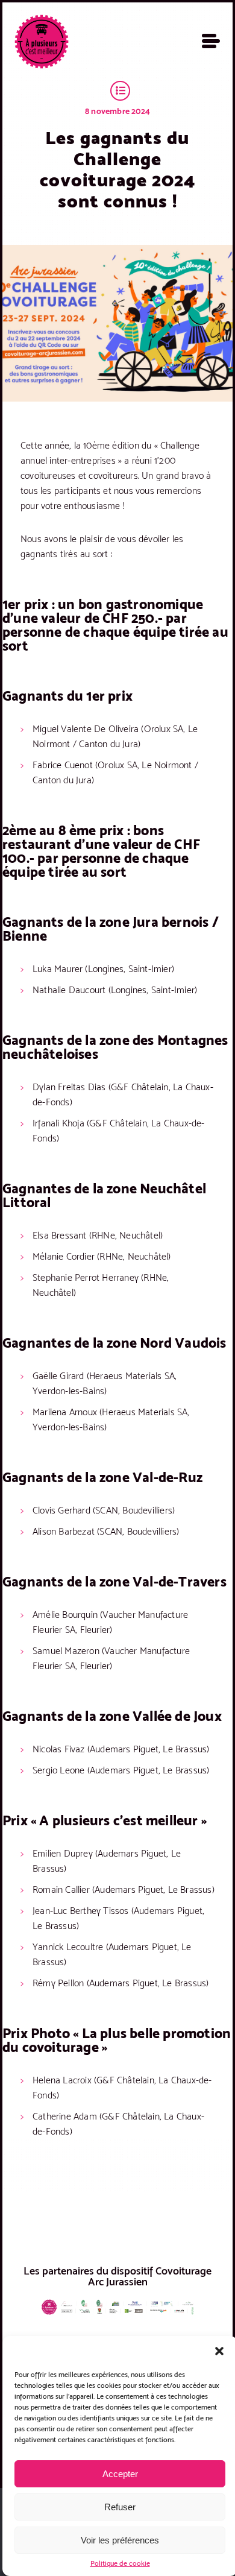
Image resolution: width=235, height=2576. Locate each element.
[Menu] (211, 41)
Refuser (120, 2507)
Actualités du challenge (120, 91)
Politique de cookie (120, 2563)
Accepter (120, 2474)
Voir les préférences (120, 2540)
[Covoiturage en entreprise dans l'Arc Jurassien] (42, 42)
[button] (219, 2351)
